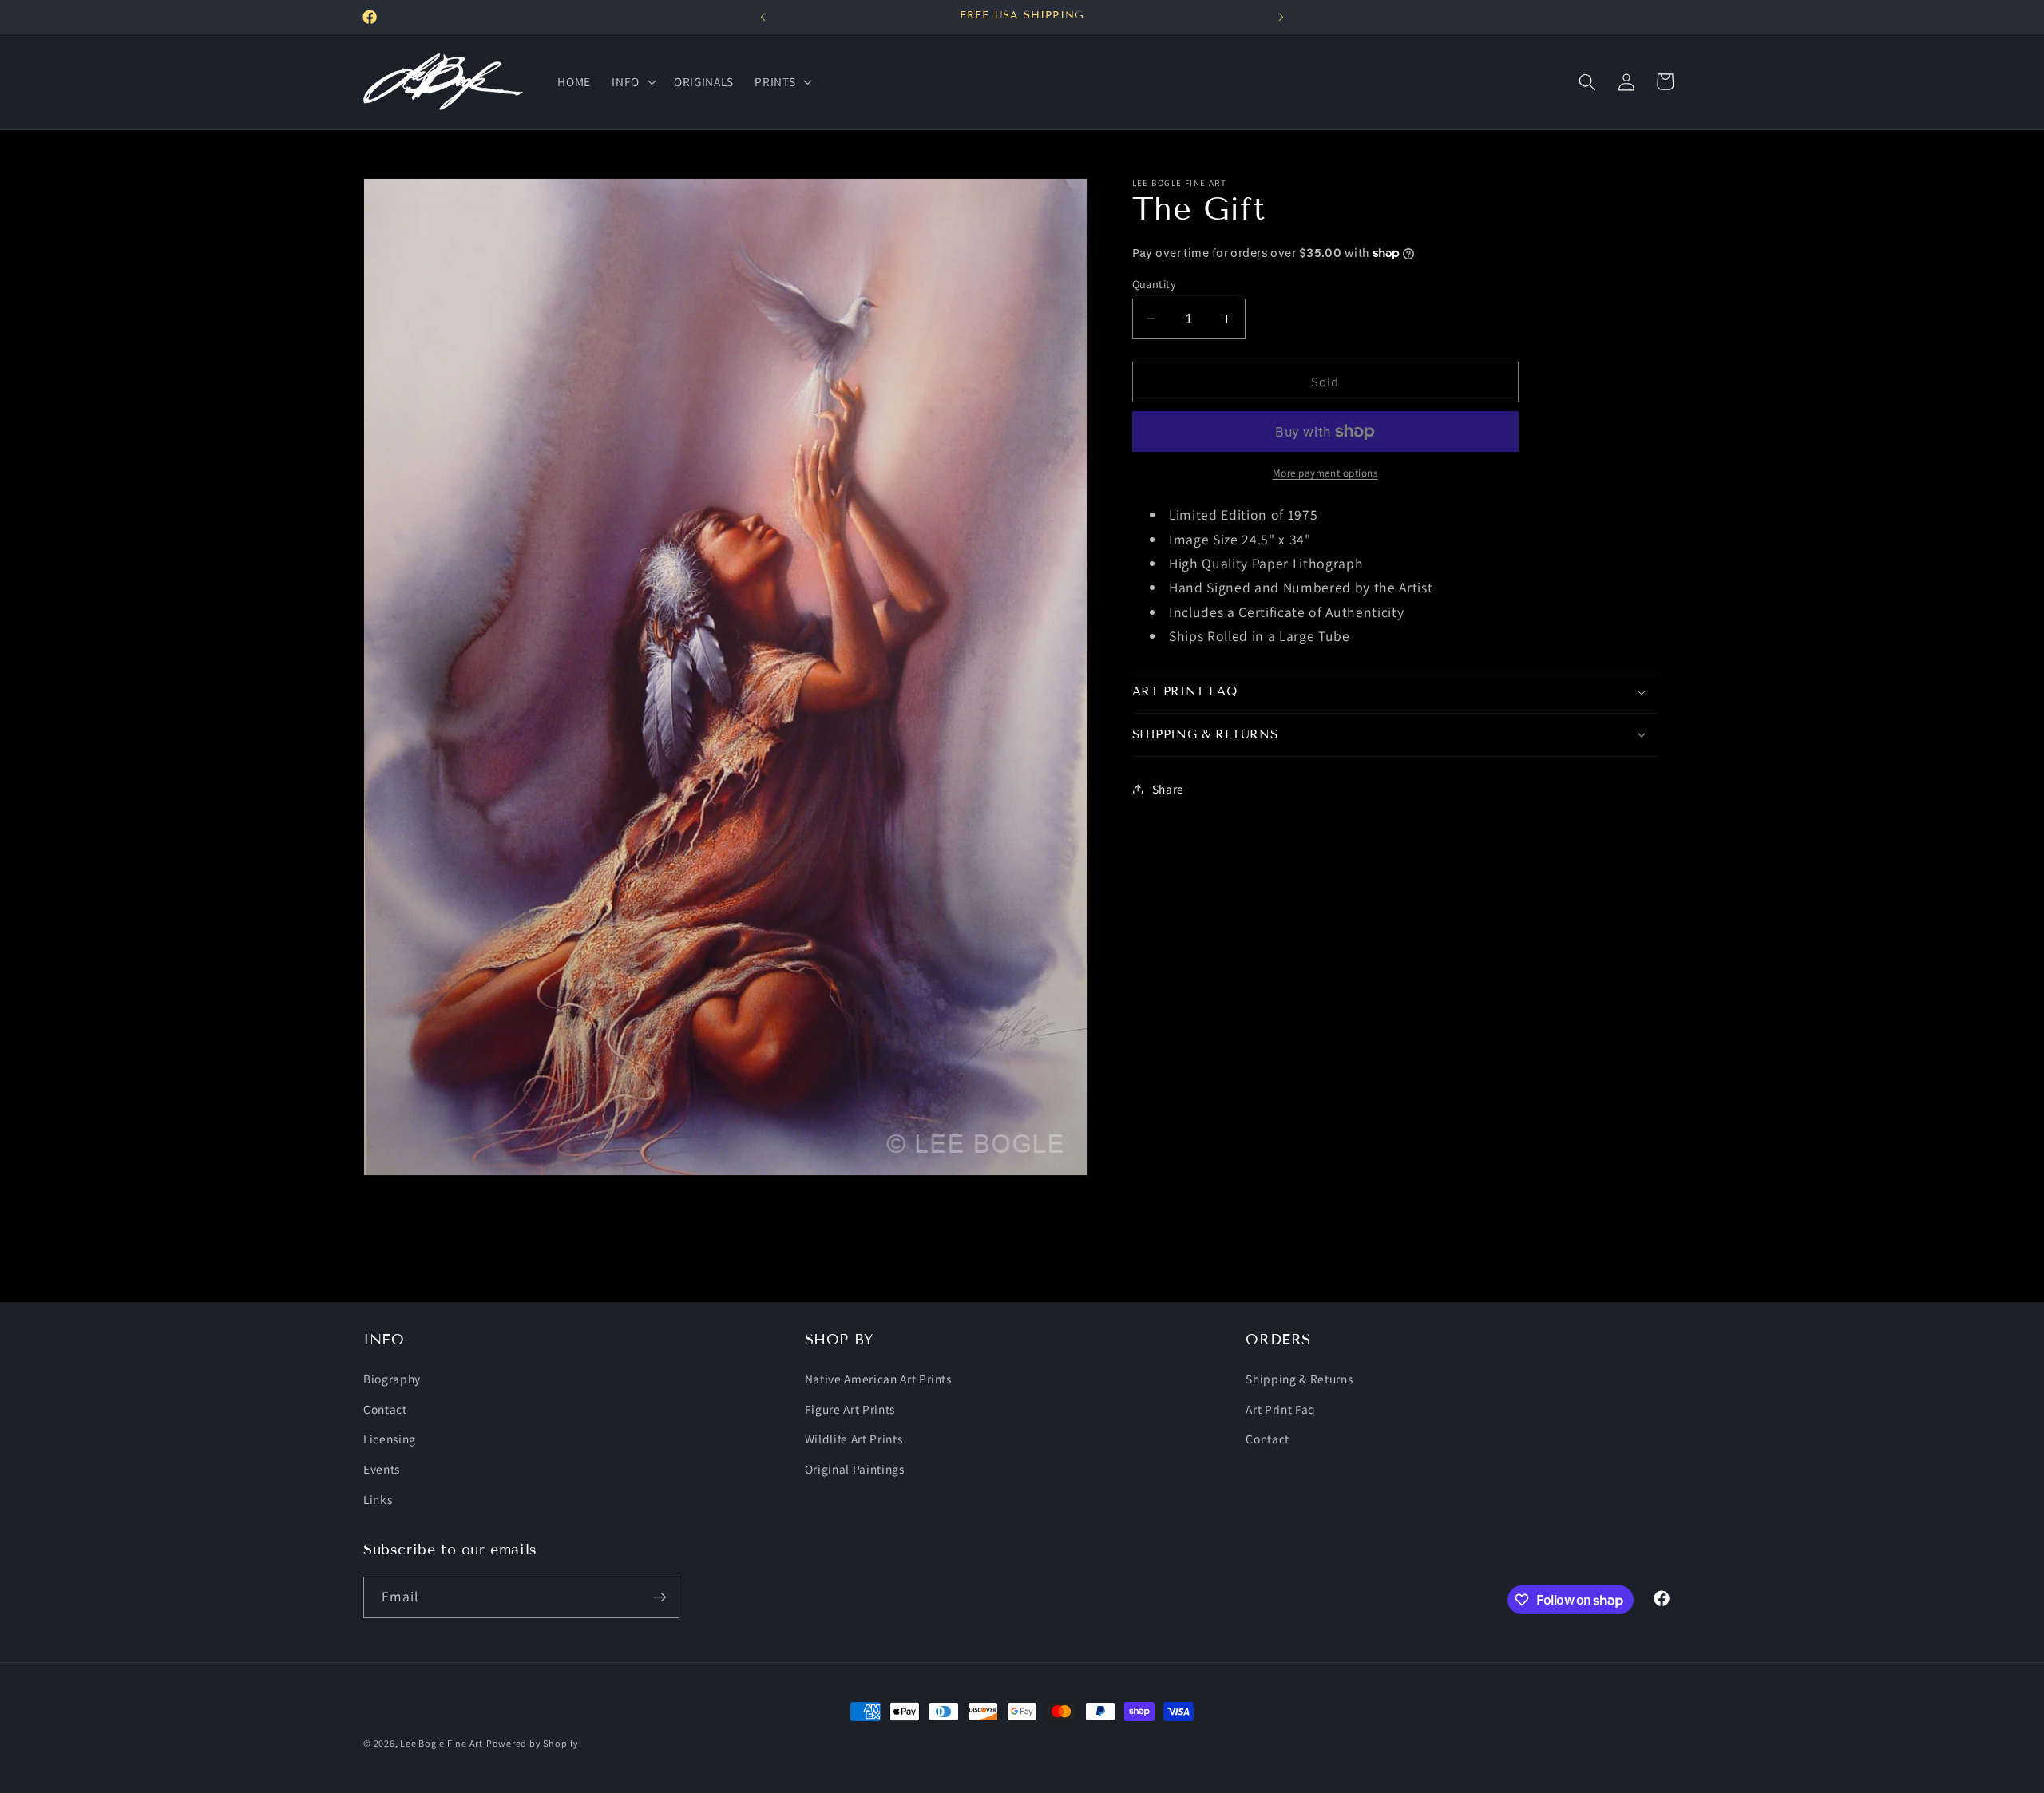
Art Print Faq (1281, 1409)
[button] (632, 82)
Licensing (390, 1439)
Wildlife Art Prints (854, 1439)
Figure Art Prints (850, 1409)
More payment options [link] (1325, 473)
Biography (392, 1379)
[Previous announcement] (763, 17)
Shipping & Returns (1299, 1379)
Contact (385, 1409)
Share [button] (1168, 789)
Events (382, 1469)
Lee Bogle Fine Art (442, 1743)
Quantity (1155, 284)
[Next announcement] (1281, 17)
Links (378, 1499)
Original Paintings (855, 1469)
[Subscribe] (660, 1597)
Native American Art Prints (878, 1379)
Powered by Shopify (533, 1743)
